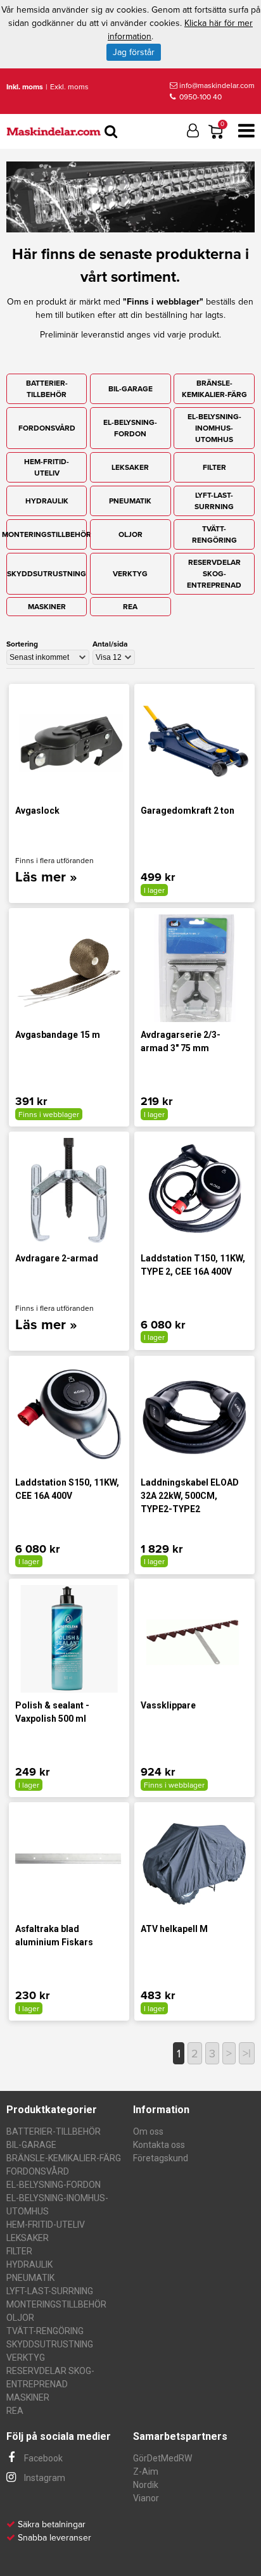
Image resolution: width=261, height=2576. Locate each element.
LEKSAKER (130, 467)
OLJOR (130, 534)
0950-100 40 (200, 97)
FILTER (214, 467)
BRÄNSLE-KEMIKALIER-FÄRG (214, 389)
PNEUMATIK (130, 501)
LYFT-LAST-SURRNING (214, 501)
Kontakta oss (159, 2145)
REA (130, 607)
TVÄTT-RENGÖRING (214, 534)
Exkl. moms (69, 87)
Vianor (146, 2498)
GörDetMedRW (162, 2458)
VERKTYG (130, 574)
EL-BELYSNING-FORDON (130, 428)
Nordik (146, 2485)
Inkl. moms (25, 87)
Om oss (148, 2131)
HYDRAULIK (47, 501)
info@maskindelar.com (217, 85)
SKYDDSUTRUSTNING (47, 574)
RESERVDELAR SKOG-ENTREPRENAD (214, 574)
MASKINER (47, 607)
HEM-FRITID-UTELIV (47, 467)
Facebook (42, 2458)
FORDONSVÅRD (47, 428)
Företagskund (161, 2158)
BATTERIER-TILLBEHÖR (47, 389)
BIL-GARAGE (130, 389)
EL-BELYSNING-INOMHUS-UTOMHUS (214, 428)
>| (247, 2054)
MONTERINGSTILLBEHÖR (47, 534)
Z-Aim (146, 2472)
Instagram (44, 2478)
